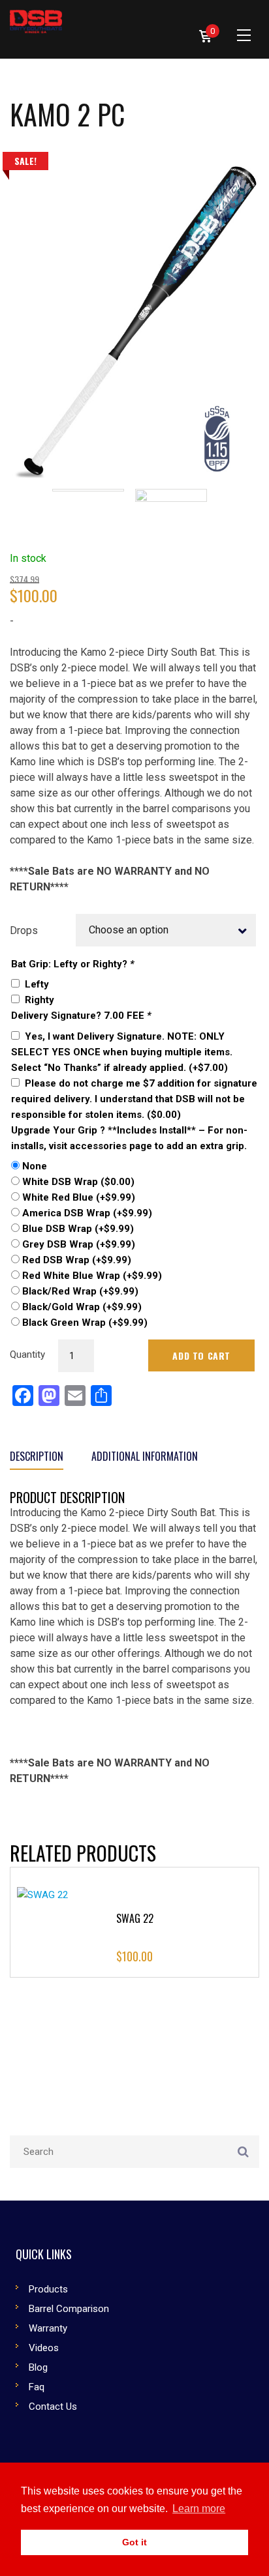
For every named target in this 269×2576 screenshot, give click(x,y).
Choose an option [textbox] (129, 930)
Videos (44, 2348)
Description (37, 1456)
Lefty (37, 984)
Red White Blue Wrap (92, 1276)
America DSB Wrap (87, 1213)
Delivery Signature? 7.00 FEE (81, 1016)
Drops (24, 931)
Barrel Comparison (69, 2309)
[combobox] (166, 930)
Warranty (48, 2328)
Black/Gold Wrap (82, 1307)
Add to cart (201, 1355)
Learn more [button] (199, 2509)
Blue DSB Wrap (78, 1229)
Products (48, 2289)
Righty (40, 1000)
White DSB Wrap (78, 1182)
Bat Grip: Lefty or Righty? (73, 964)
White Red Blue (79, 1197)
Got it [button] (134, 2542)
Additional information (145, 1456)
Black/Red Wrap (80, 1291)
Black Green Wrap (85, 1323)
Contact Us (53, 2407)
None (35, 1166)
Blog (38, 2367)
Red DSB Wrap (77, 1260)
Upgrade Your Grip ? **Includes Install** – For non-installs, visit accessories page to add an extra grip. (129, 1138)
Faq (37, 2387)
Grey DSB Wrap (79, 1244)
